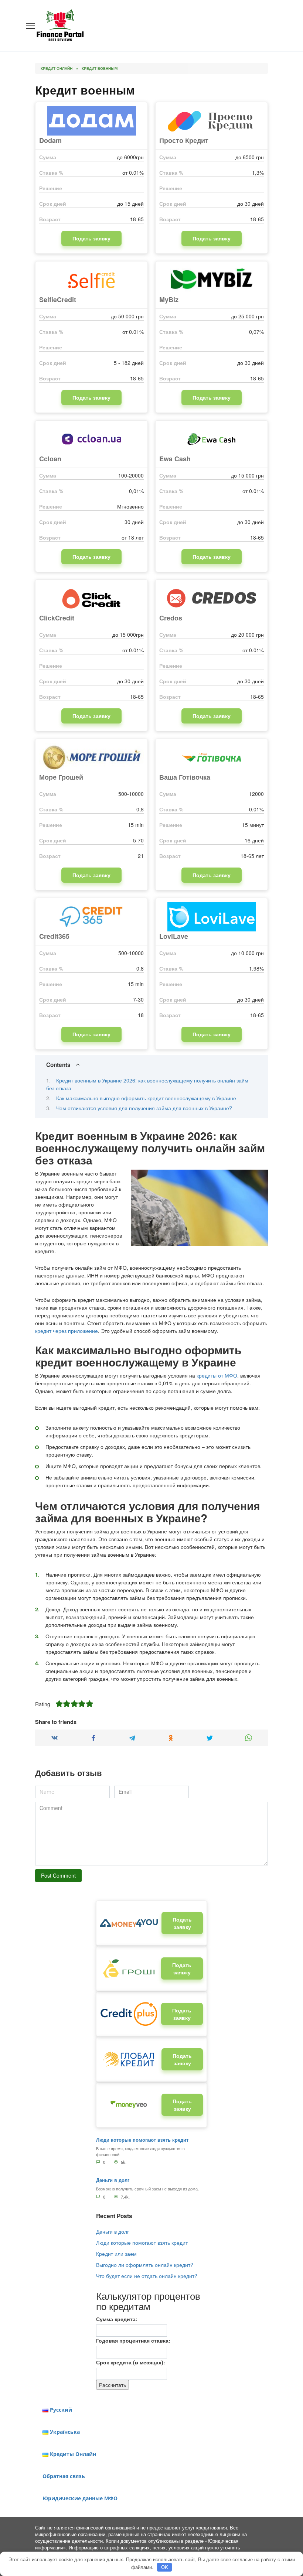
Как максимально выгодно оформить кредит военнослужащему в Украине (146, 1098)
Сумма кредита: (117, 2319)
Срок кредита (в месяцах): (131, 2362)
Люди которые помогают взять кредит (142, 2140)
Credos (171, 618)
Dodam (50, 140)
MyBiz (169, 300)
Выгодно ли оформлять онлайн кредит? (145, 2265)
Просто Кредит (184, 140)
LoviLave (174, 936)
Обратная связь (64, 2476)
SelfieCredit (58, 300)
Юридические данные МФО (80, 2498)
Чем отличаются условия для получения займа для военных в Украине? (144, 1108)
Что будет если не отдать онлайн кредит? (147, 2276)
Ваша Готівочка (185, 777)
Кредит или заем (116, 2254)
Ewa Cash (175, 459)
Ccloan (50, 459)
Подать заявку (91, 238)
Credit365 (54, 936)
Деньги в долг (113, 2180)
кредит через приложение (67, 1331)
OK (165, 2567)
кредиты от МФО (217, 1375)
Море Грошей (61, 777)
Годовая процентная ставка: (133, 2340)
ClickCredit (57, 618)
